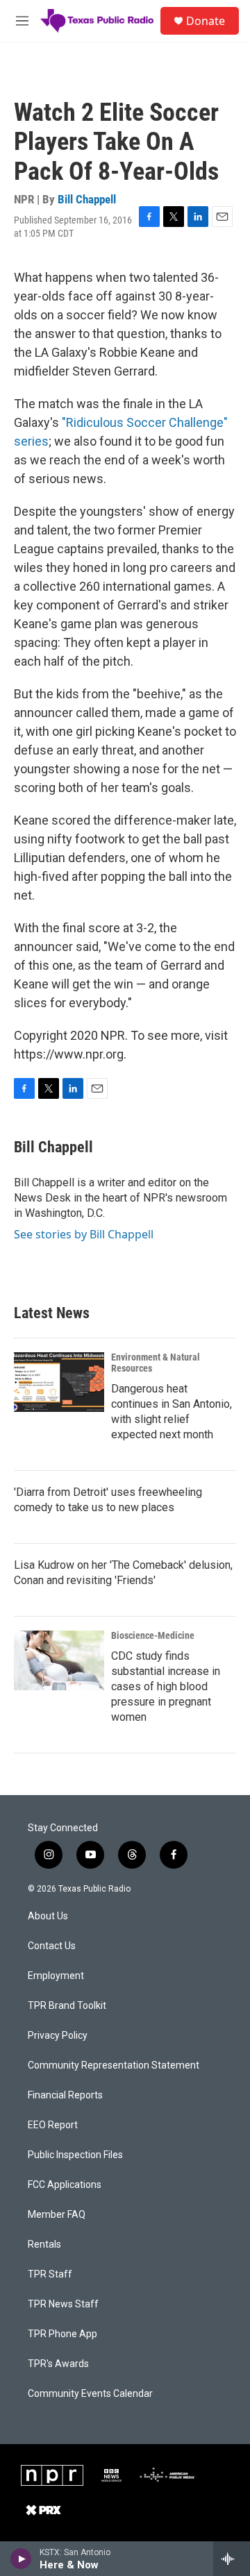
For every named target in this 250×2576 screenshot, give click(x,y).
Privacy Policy (58, 2036)
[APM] (167, 2475)
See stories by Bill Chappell (84, 1234)
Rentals (44, 2245)
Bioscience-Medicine (153, 1635)
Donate (206, 21)
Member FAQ (57, 2215)
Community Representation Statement (114, 2065)
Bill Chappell (87, 199)
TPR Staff (50, 2274)
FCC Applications (65, 2185)
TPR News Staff (63, 2304)
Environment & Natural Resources (156, 1363)
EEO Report (53, 2125)
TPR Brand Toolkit (67, 2006)
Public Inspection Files (75, 2155)
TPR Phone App (62, 2334)
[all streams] (232, 2559)
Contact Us (52, 1946)
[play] (21, 2559)
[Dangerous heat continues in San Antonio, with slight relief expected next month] (59, 1382)
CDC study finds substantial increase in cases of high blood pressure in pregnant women (166, 1686)
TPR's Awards (58, 2364)
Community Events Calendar (90, 2394)
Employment (56, 1976)
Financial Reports (65, 2095)
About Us (48, 1916)
